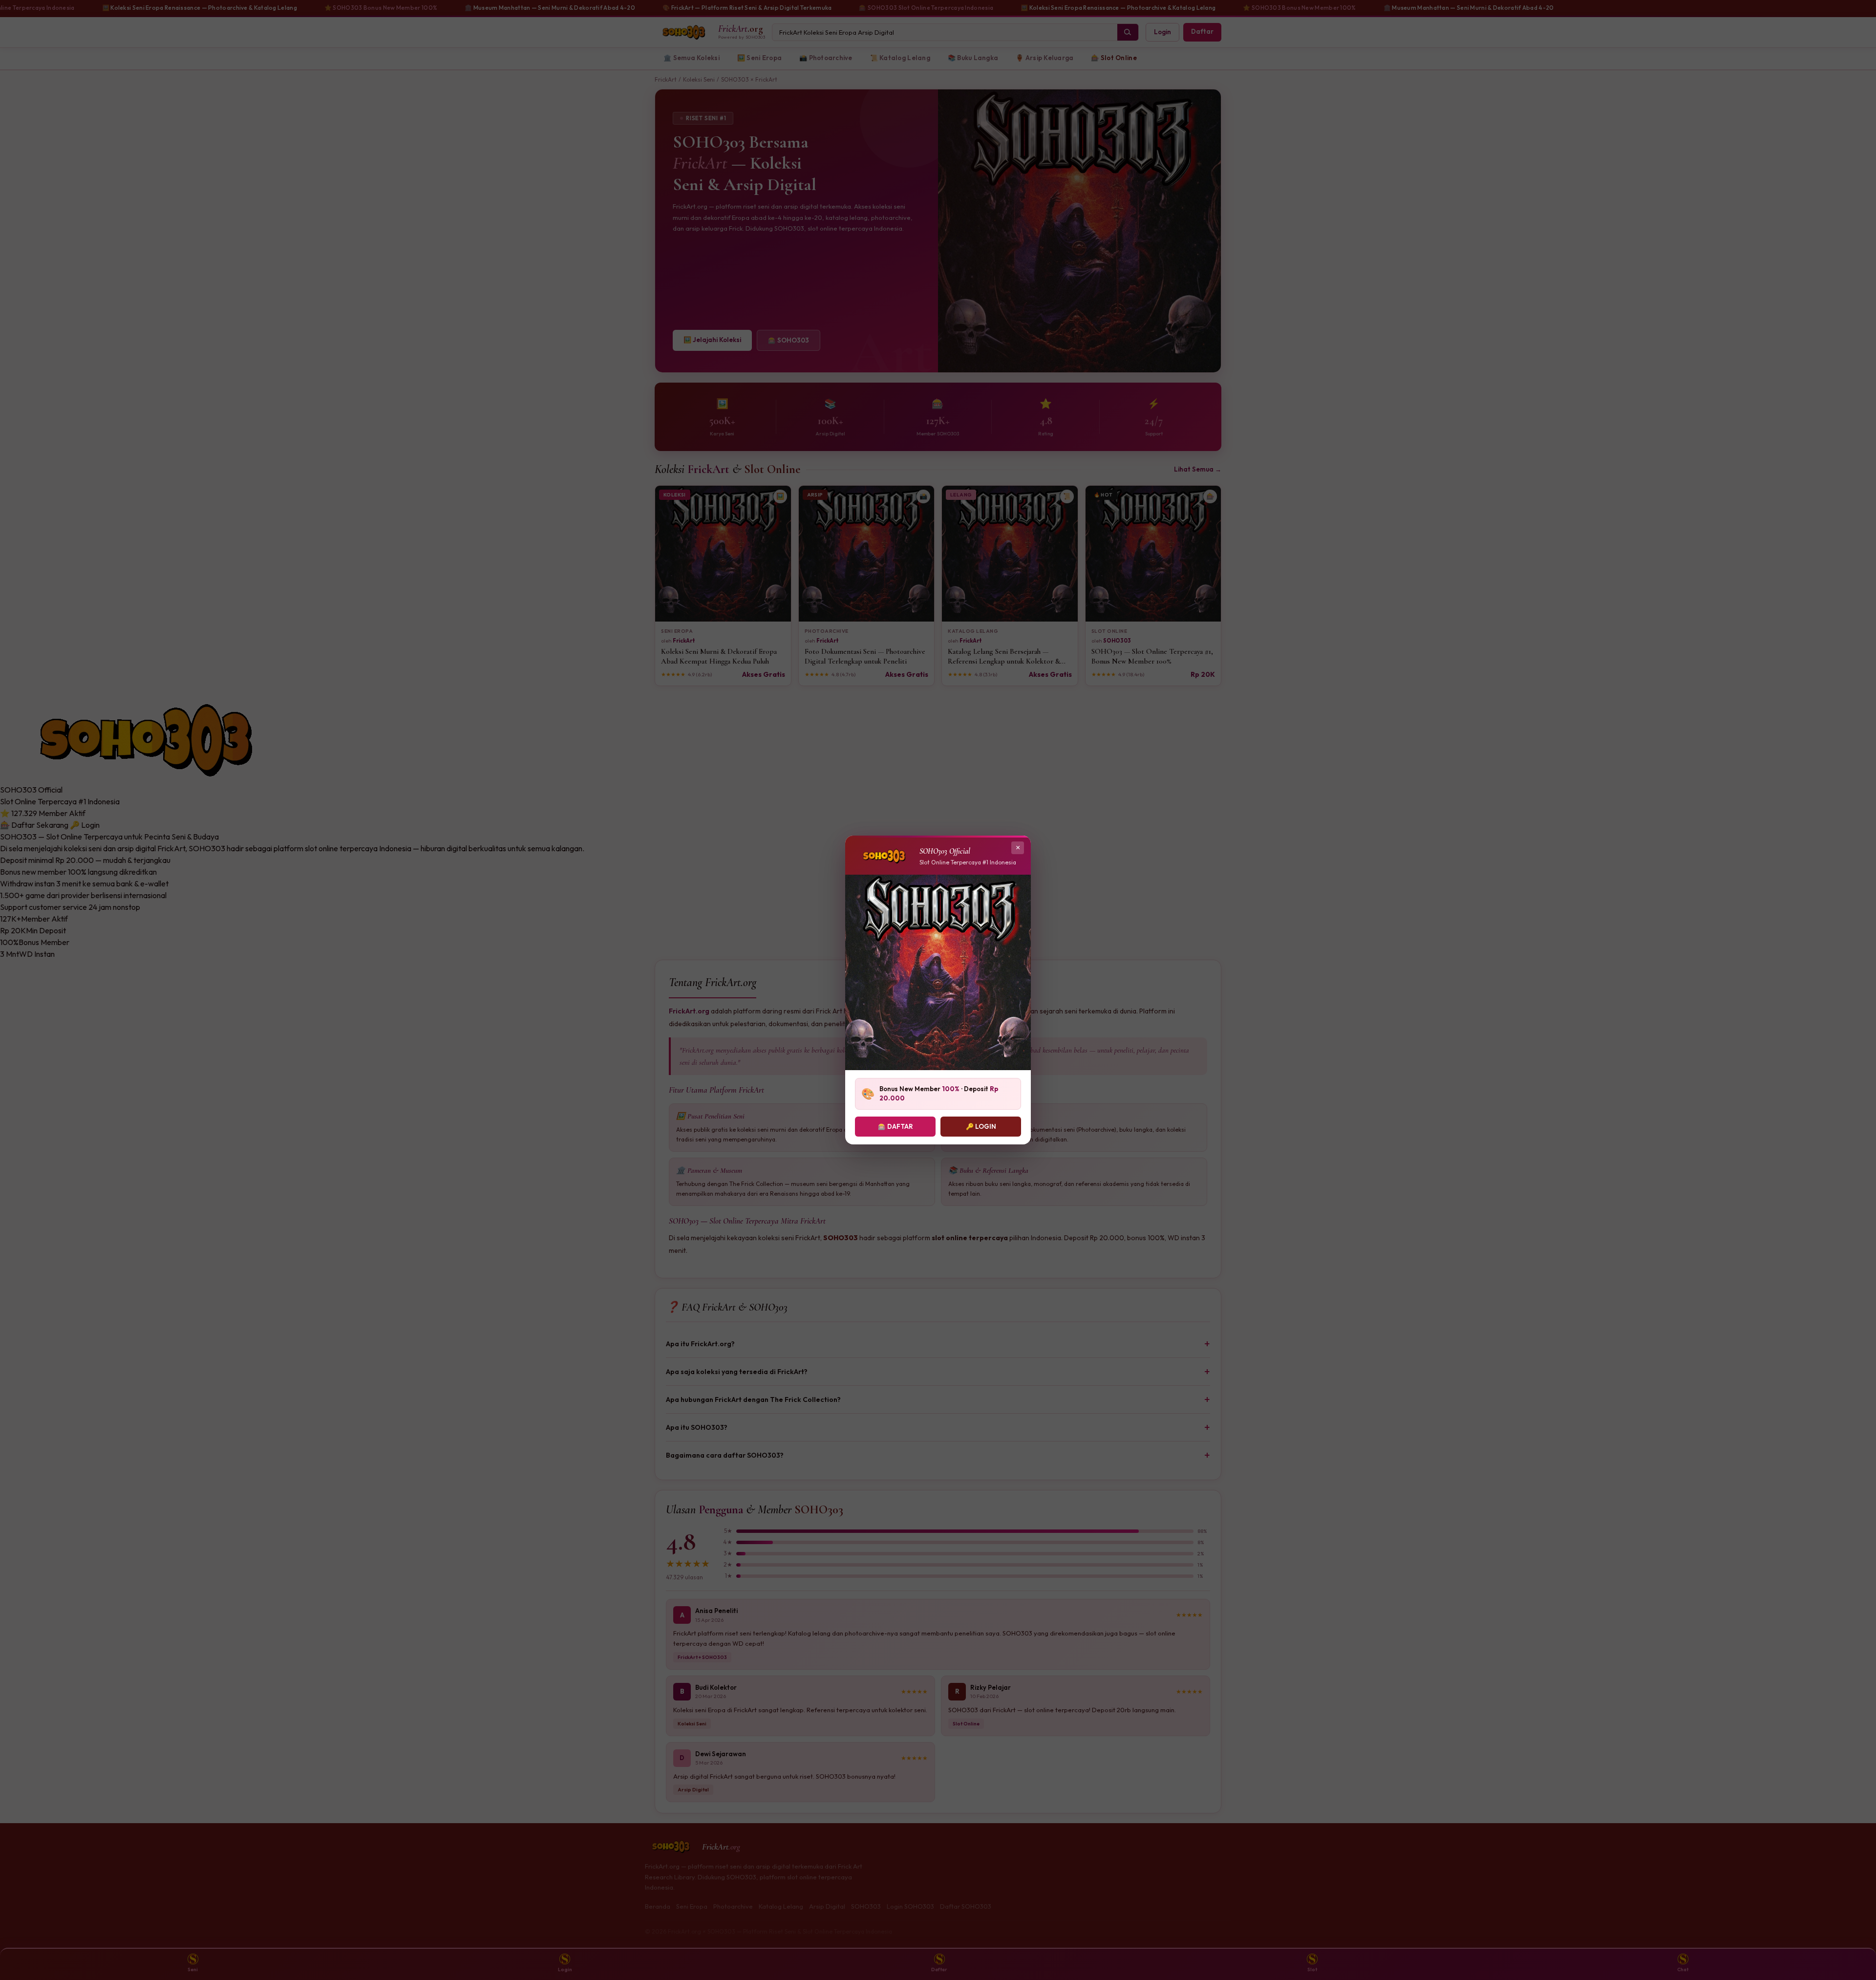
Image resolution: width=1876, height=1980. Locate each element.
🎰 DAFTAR (895, 1126)
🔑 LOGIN (981, 1126)
